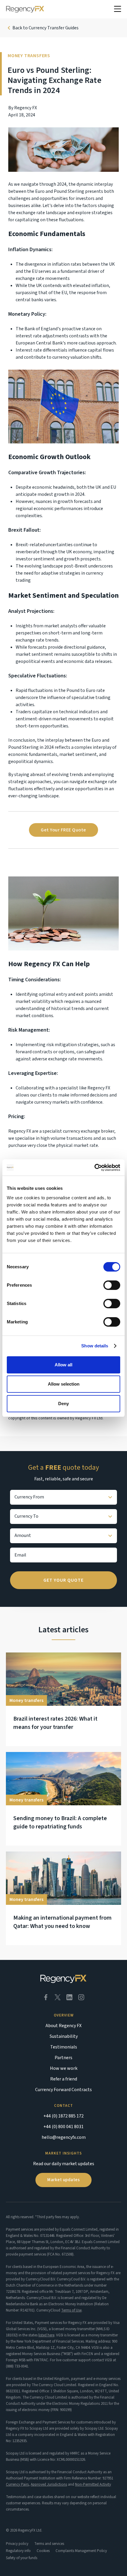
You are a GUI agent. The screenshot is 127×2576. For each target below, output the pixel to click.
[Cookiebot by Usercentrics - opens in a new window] (94, 1168)
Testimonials (64, 2047)
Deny (63, 1404)
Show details (95, 1346)
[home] (25, 9)
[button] (118, 9)
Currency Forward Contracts (63, 2090)
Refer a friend (64, 2079)
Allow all (63, 1365)
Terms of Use (71, 2310)
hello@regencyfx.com (64, 2137)
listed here (46, 2335)
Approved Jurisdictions (49, 2484)
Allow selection (64, 1384)
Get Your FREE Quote (63, 830)
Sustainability (64, 2036)
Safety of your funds (22, 2558)
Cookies (43, 2551)
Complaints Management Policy (81, 2551)
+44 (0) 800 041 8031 (63, 2127)
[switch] (112, 1285)
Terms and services (49, 2544)
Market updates (63, 2180)
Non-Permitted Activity (93, 2484)
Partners (63, 2058)
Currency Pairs (17, 2484)
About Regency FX (63, 2026)
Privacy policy (17, 2544)
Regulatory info (18, 2551)
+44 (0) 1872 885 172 (63, 2116)
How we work (64, 2068)
